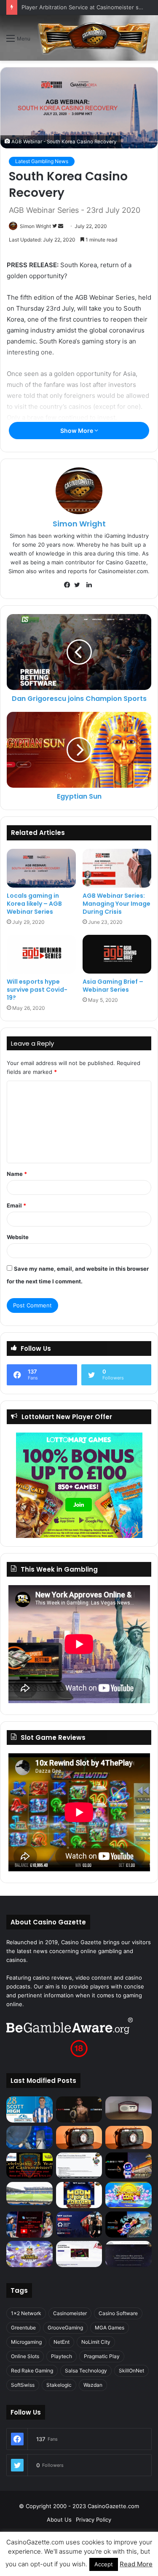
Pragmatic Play (102, 2356)
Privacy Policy (94, 2520)
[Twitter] (79, 585)
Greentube (23, 2328)
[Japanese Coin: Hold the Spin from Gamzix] (129, 2195)
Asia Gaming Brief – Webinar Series (113, 986)
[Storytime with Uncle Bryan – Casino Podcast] (29, 2137)
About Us (59, 2520)
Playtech (62, 2356)
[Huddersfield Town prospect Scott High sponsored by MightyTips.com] (29, 2109)
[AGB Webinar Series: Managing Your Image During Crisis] (117, 868)
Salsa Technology (86, 2371)
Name (17, 1174)
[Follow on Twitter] (55, 226)
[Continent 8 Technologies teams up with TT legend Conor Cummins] (129, 2254)
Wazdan (93, 2385)
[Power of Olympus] (29, 2254)
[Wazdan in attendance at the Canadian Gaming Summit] (79, 2224)
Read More (136, 2564)
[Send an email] (61, 226)
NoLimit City (96, 2342)
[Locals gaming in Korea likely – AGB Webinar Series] (41, 868)
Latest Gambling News (42, 161)
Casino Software (118, 2313)
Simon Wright (35, 226)
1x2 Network (26, 2313)
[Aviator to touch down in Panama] (79, 2254)
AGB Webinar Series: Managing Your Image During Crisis (116, 904)
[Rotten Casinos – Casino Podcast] (129, 2108)
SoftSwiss (23, 2385)
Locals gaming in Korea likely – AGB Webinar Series (34, 904)
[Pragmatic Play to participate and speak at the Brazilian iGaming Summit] (129, 2165)
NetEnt (62, 2342)
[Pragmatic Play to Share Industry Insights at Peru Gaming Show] (129, 2224)
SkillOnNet (131, 2371)
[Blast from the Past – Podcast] (79, 2137)
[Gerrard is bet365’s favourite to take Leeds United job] (29, 2194)
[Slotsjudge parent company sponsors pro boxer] (79, 2109)
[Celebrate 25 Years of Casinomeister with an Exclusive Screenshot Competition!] (29, 2165)
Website (18, 1237)
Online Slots (25, 2356)
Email (16, 1205)
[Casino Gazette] (94, 38)
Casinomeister (70, 2313)
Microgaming (26, 2342)
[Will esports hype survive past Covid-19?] (41, 954)
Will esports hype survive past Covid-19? (37, 990)
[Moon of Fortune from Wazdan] (79, 2195)
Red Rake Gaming (32, 2371)
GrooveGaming (65, 2328)
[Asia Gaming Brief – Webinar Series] (117, 954)
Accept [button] (104, 2564)
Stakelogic (59, 2385)
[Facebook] (69, 585)
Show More (77, 431)
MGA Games (110, 2328)
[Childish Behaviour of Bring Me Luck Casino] (129, 2137)
